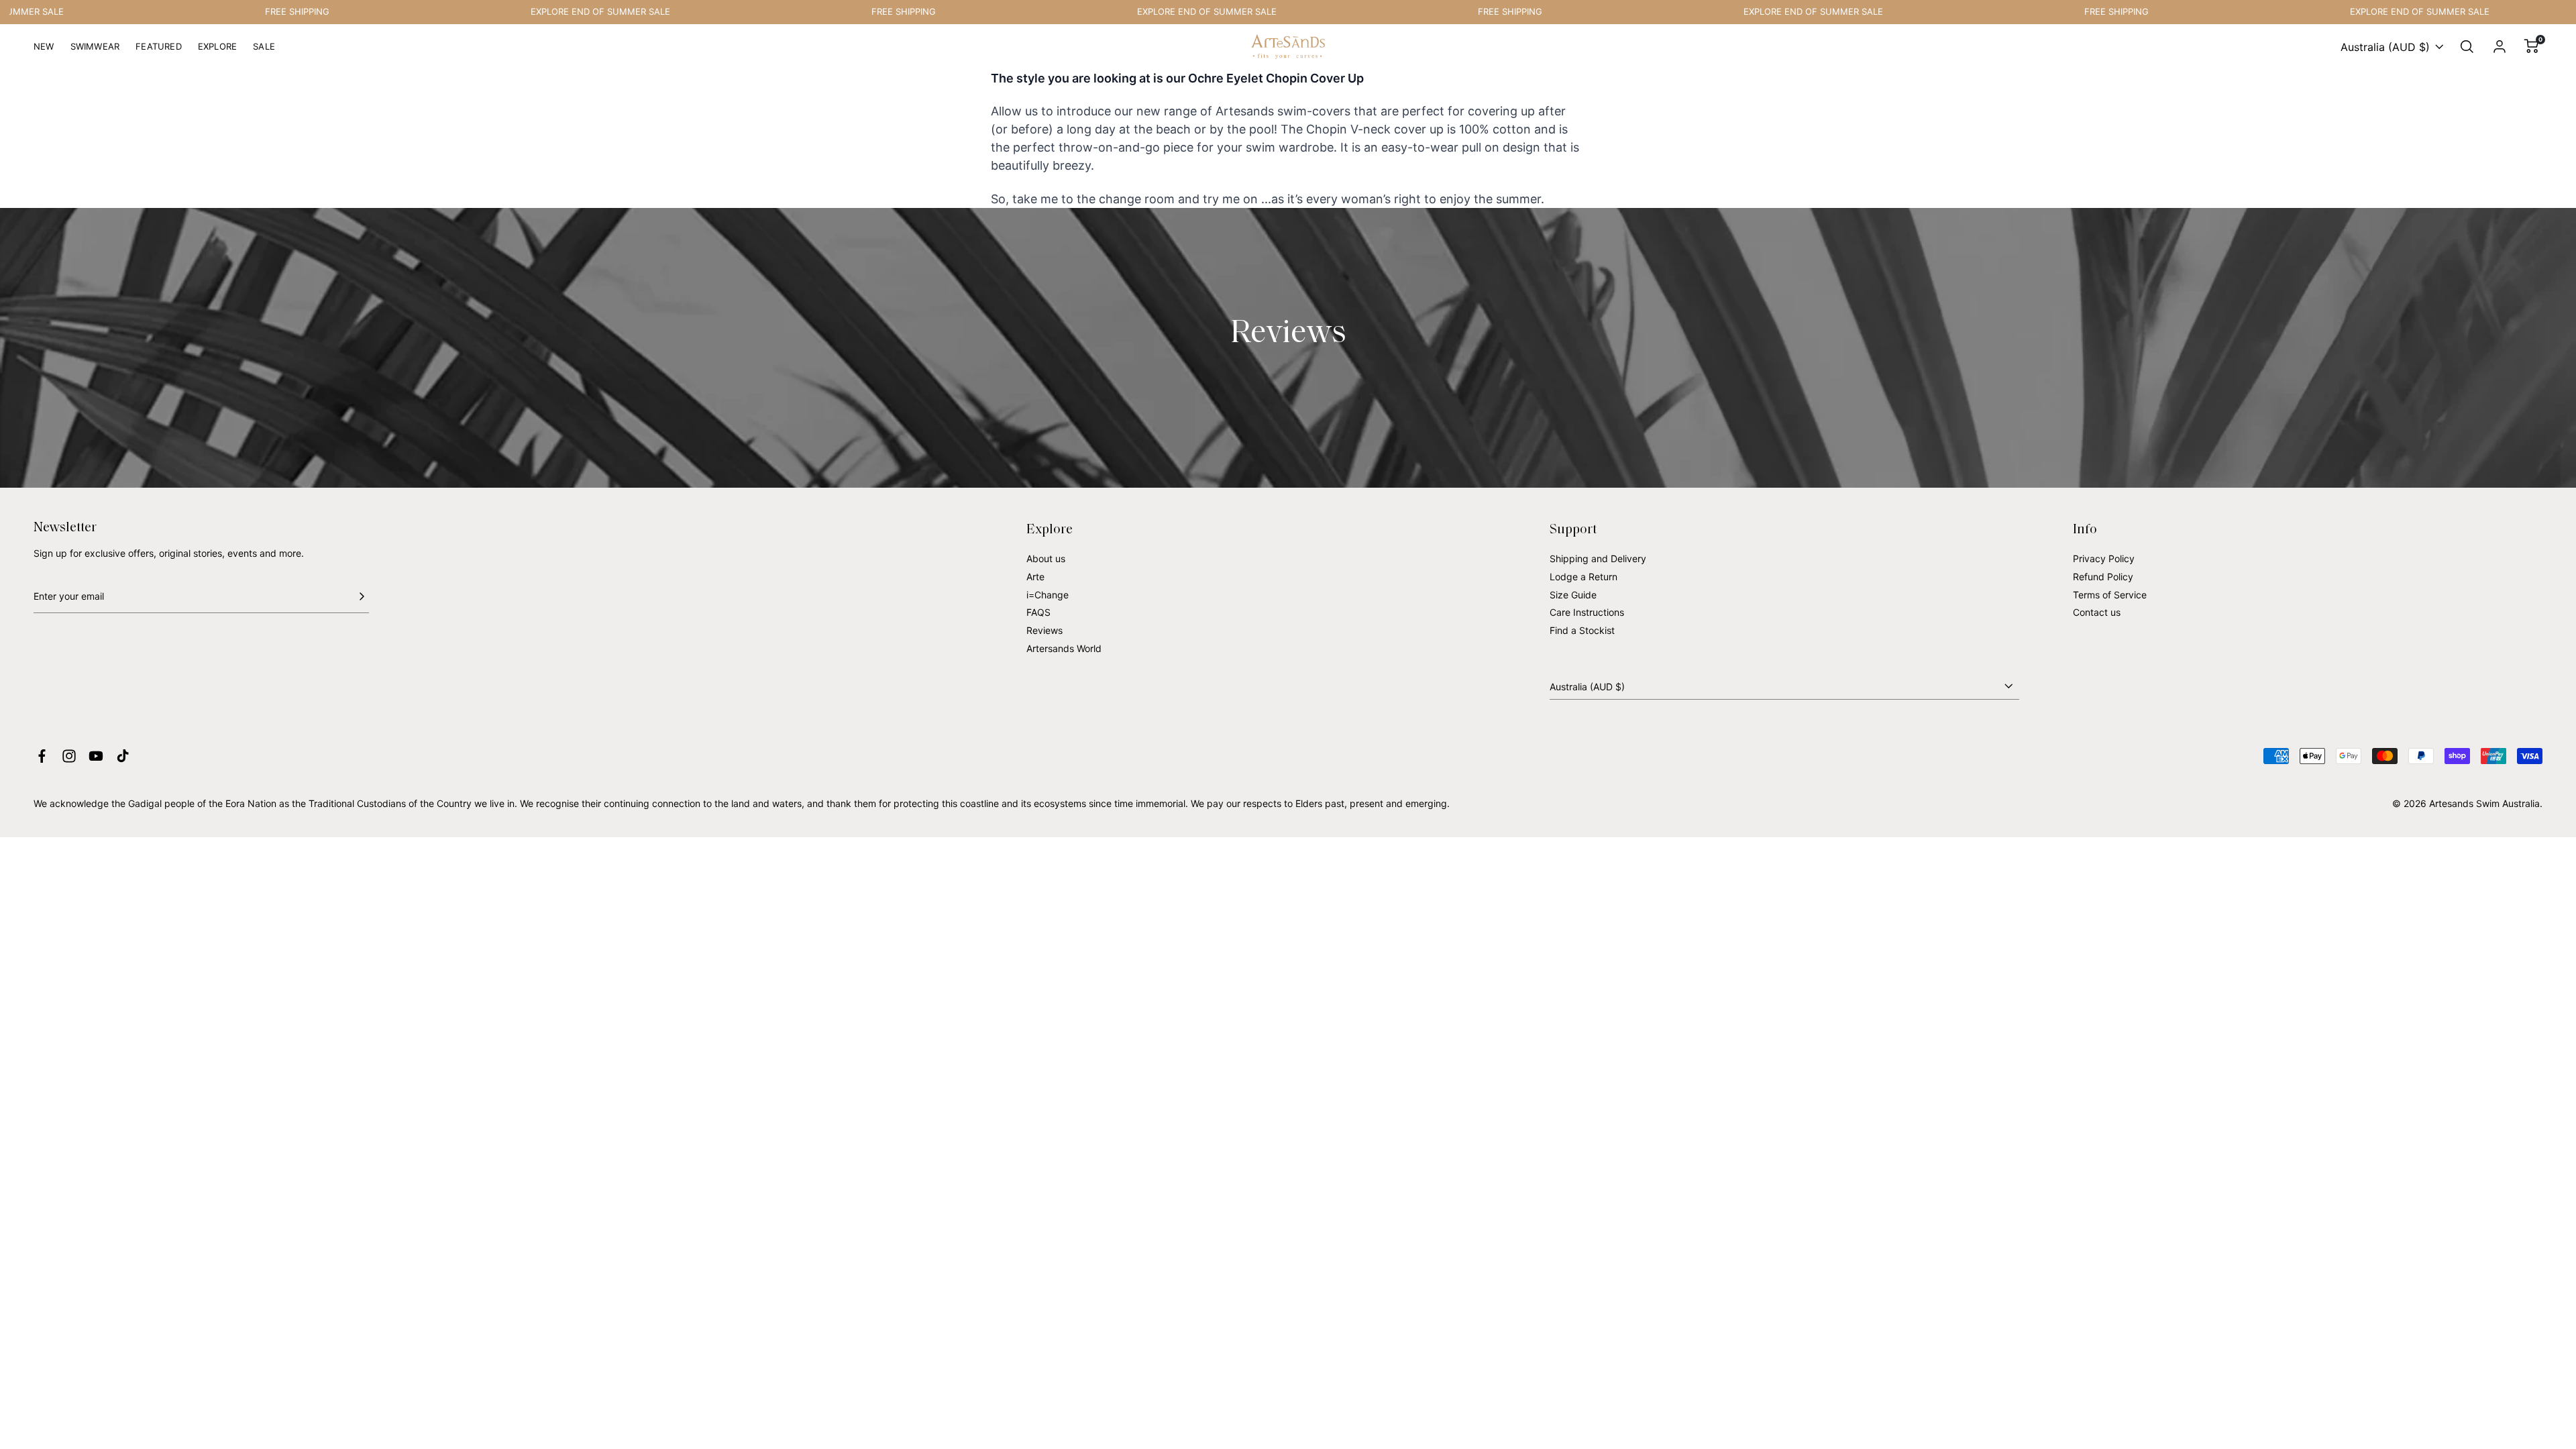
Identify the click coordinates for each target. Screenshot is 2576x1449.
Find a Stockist (1582, 630)
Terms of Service (2110, 595)
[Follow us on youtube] (96, 756)
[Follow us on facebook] (42, 756)
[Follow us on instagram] (69, 756)
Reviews (1044, 630)
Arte (1035, 577)
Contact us (2097, 612)
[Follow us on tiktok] (123, 756)
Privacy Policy (2104, 558)
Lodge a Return (1584, 577)
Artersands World (1064, 648)
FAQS (1038, 612)
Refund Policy (2103, 577)
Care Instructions (1587, 612)
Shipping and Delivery (1598, 558)
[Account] (2500, 47)
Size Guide (1573, 595)
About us (1046, 558)
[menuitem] (44, 52)
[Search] (2467, 47)
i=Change (1048, 595)
